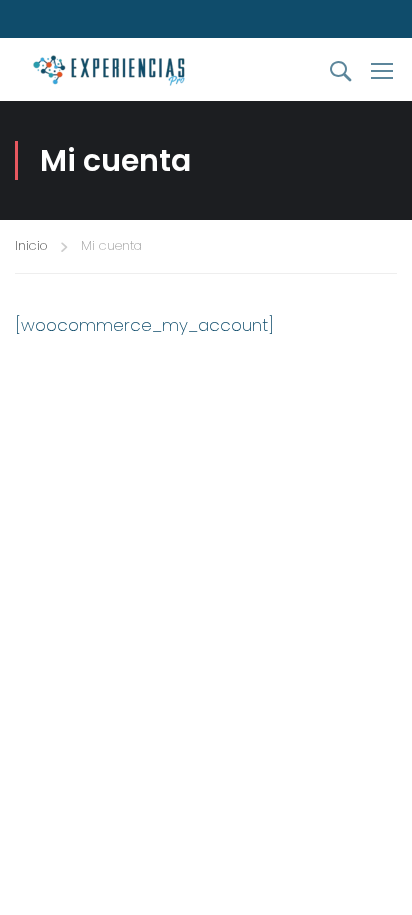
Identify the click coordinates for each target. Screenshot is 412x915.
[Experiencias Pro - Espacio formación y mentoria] (121, 69)
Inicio (31, 245)
